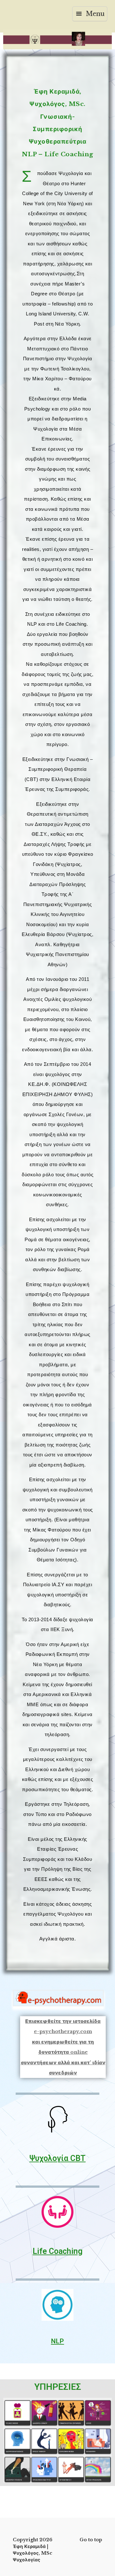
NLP (58, 2341)
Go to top (91, 2540)
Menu (95, 14)
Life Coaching (57, 2251)
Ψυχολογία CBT (57, 2158)
